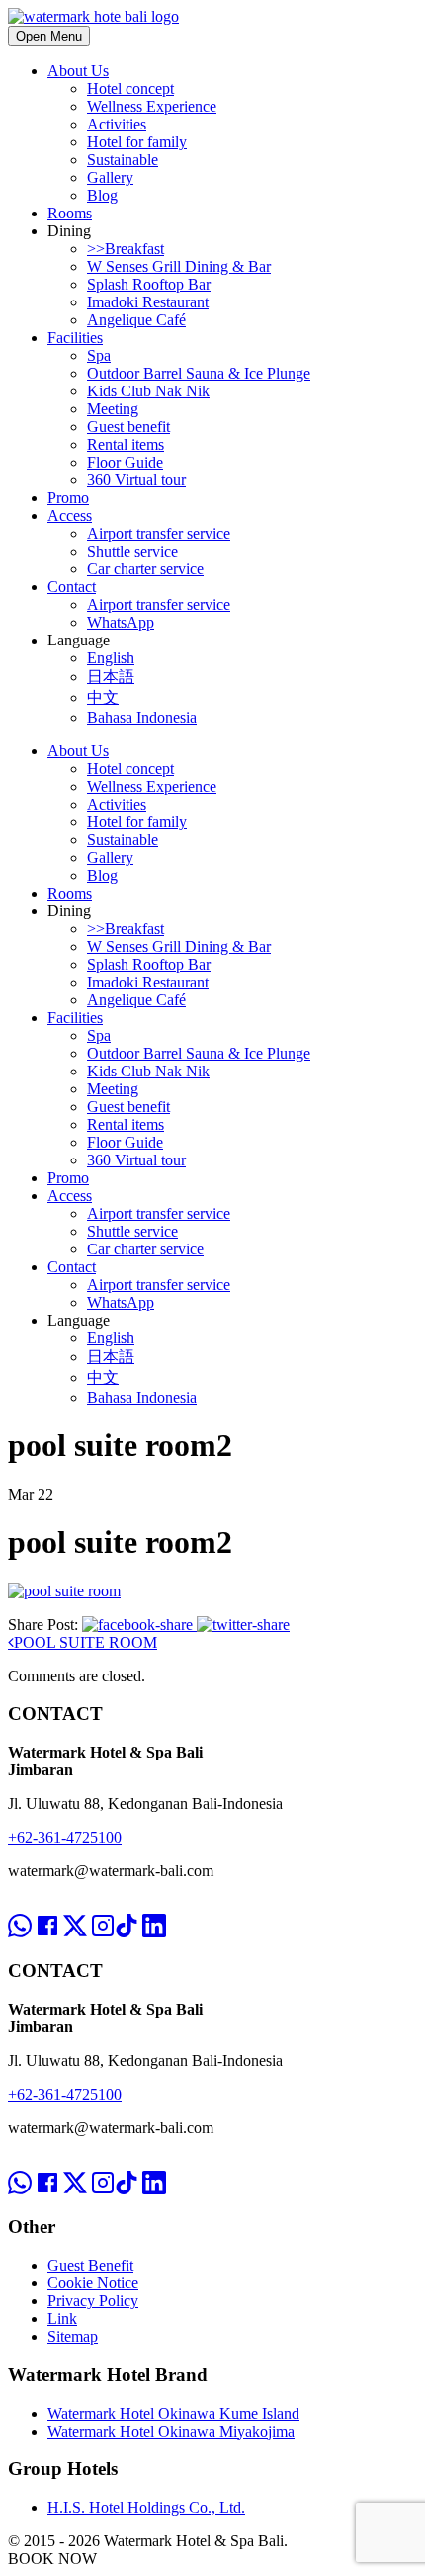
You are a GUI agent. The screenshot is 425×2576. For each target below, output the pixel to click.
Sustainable (123, 160)
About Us (78, 71)
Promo (68, 498)
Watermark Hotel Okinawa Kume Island (173, 2413)
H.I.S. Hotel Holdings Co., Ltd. (146, 2507)
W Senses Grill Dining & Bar (179, 266)
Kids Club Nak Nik (148, 391)
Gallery (110, 177)
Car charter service (145, 569)
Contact (72, 587)
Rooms (70, 213)
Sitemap (73, 2336)
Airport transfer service (159, 533)
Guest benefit (128, 427)
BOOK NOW (52, 2559)
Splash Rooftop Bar (149, 284)
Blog (102, 195)
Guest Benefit (90, 2265)
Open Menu (49, 36)
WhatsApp (121, 622)
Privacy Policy (93, 2301)
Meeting (113, 409)
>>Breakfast (126, 249)
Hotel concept (130, 88)
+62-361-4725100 (65, 1837)
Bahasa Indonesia (142, 717)
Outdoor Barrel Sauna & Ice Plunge (199, 373)
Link (62, 2318)
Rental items (126, 444)
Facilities (75, 338)
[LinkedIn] (154, 1908)
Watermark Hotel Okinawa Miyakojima (171, 2431)
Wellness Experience (152, 106)
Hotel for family (137, 142)
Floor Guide (125, 462)
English (111, 658)
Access (70, 515)
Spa (99, 355)
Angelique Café (136, 320)
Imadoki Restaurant (148, 302)
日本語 (111, 677)
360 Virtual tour (136, 480)
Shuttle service (132, 551)
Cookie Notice (93, 2283)
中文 (103, 697)
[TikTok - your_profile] (127, 1908)
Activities (117, 124)
